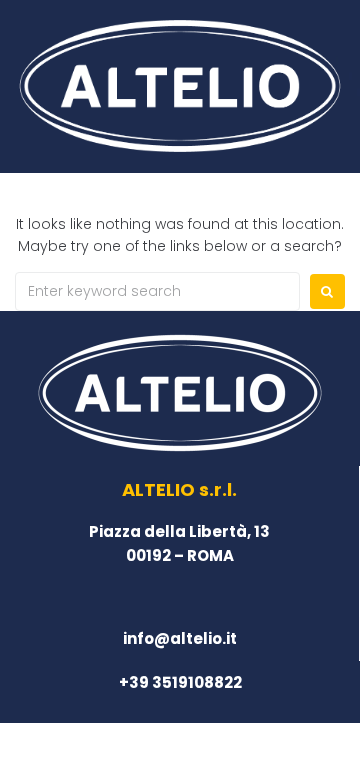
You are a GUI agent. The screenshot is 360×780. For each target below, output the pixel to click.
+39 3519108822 (180, 682)
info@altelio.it (180, 638)
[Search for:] (157, 291)
